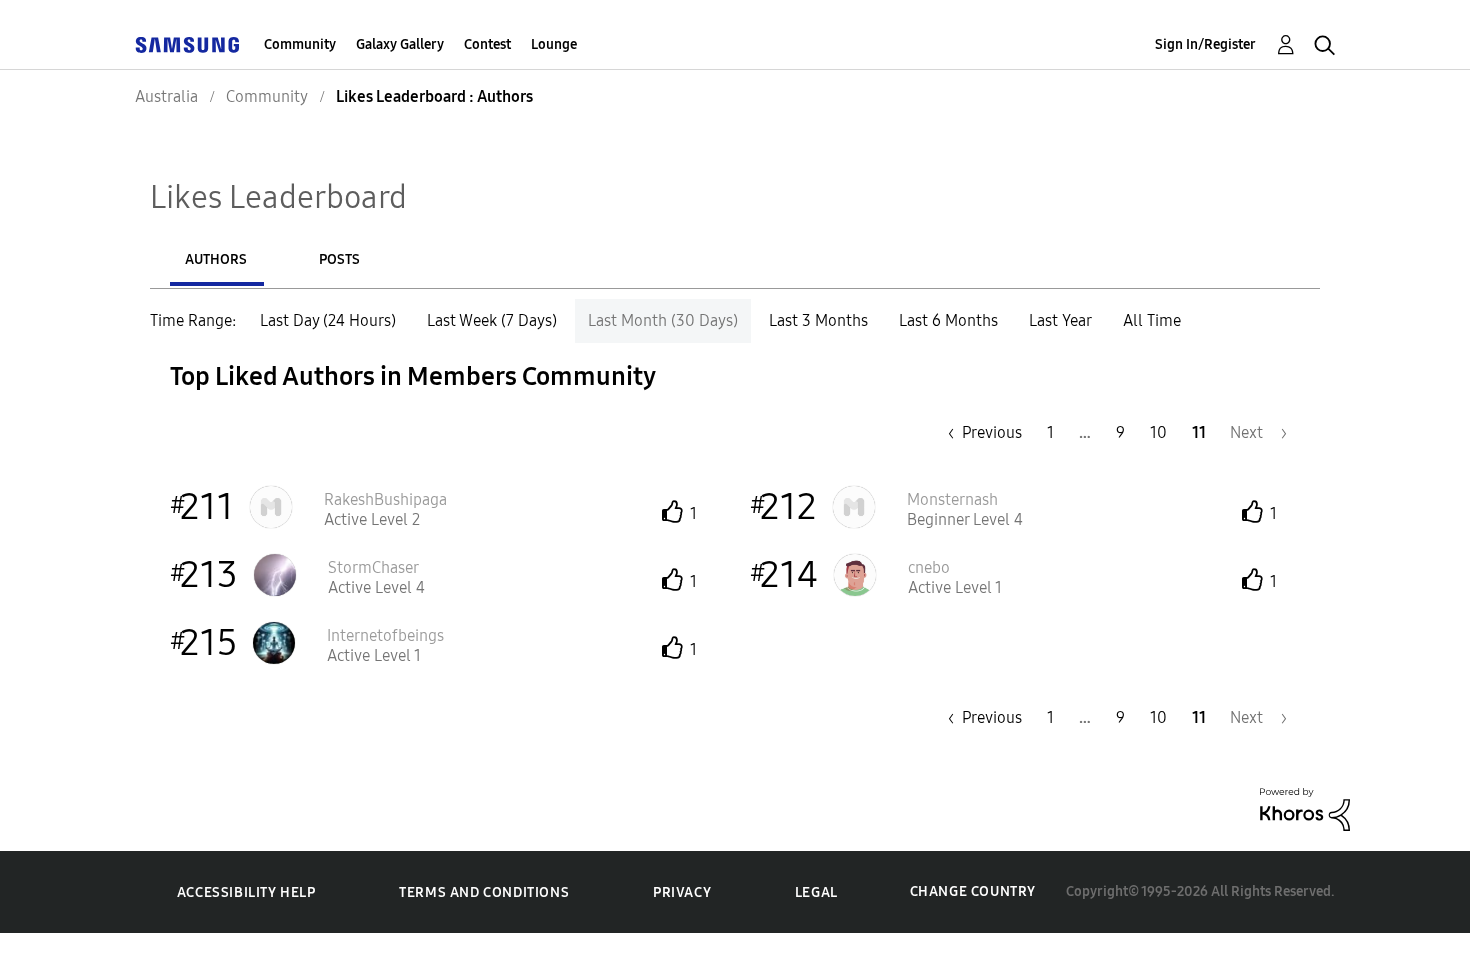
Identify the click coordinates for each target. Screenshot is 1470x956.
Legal (816, 892)
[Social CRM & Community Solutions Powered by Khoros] (1305, 808)
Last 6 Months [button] (948, 320)
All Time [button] (1152, 320)
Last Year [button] (1060, 320)
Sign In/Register (1205, 44)
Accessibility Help (246, 892)
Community (300, 44)
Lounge (554, 44)
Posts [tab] (339, 259)
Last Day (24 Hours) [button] (328, 320)
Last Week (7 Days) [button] (492, 320)
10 (1158, 432)
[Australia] (187, 44)
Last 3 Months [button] (818, 320)
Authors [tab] (216, 259)
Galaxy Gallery (400, 44)
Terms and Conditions (484, 892)
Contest (487, 44)
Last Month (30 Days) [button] (663, 320)
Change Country (973, 891)
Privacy (682, 892)
